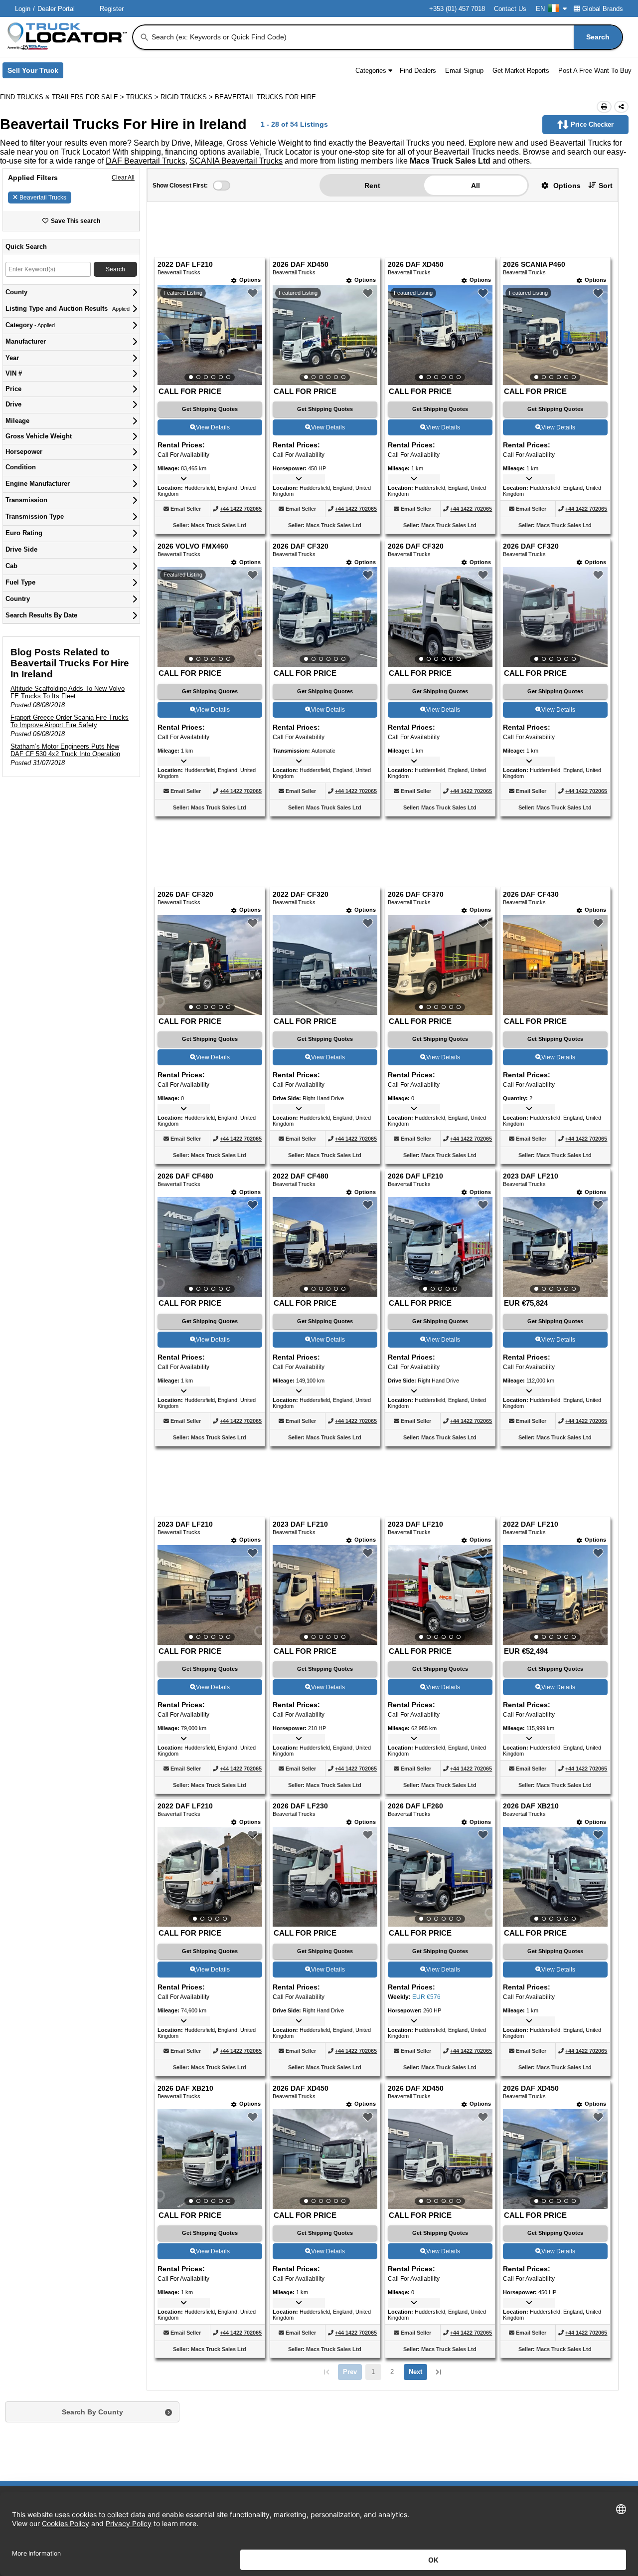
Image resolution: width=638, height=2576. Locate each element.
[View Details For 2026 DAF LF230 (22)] (325, 1924)
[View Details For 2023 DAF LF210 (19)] (440, 1595)
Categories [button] (371, 71)
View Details (213, 427)
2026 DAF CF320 (301, 546)
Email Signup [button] (464, 71)
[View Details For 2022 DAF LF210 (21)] (210, 1877)
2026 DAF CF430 (531, 894)
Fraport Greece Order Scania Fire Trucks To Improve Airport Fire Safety (70, 721)
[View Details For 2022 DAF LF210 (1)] (210, 335)
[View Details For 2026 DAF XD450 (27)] (440, 2159)
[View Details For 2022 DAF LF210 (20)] (555, 1595)
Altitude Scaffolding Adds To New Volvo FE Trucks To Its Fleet (68, 692)
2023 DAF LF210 (531, 1176)
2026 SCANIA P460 (534, 265)
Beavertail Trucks (43, 198)
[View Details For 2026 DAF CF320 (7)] (440, 617)
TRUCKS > (143, 97)
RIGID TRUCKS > (188, 97)
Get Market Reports (521, 71)
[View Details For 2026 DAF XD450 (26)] (325, 2159)
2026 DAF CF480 (185, 1176)
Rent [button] (372, 186)
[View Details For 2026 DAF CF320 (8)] (555, 617)
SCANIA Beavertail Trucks (236, 161)
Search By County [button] (92, 2412)
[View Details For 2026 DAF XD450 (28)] (555, 2159)
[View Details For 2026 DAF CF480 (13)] (210, 1247)
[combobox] (386, 37)
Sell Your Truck (35, 72)
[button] (557, 185)
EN (540, 9)
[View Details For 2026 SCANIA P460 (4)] (555, 335)
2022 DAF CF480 (301, 1176)
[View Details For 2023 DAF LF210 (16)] (555, 1247)
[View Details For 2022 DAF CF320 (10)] (325, 1012)
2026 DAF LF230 (300, 1806)
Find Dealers (418, 71)
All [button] (476, 186)
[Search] (145, 37)
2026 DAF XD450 (301, 265)
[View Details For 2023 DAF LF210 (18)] (325, 1595)
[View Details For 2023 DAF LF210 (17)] (210, 1595)
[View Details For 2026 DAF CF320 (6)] (325, 617)
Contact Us (510, 9)
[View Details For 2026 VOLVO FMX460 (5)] (210, 617)
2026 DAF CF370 (416, 894)
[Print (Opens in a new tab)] (604, 107)
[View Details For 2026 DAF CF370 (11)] (440, 965)
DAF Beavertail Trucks (146, 161)
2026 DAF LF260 (415, 1806)
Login (23, 9)
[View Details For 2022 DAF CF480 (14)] (325, 1247)
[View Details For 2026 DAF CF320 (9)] (210, 965)
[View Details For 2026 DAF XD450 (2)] (325, 335)
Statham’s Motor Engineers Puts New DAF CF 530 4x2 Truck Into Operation (65, 750)
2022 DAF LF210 (185, 265)
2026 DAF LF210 (415, 1176)
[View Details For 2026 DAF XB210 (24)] (555, 1877)
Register (112, 9)
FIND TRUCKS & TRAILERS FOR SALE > (63, 97)
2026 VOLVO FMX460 (193, 546)
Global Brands (603, 9)
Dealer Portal (56, 9)
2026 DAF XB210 (531, 1806)
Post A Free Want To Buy (595, 71)
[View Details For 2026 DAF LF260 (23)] (440, 1877)
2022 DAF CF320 (301, 894)
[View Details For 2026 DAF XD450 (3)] (440, 335)
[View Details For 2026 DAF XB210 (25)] (210, 2159)
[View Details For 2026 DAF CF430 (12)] (555, 1012)
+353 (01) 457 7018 (457, 9)
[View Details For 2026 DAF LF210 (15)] (440, 1247)
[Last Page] (439, 2372)
